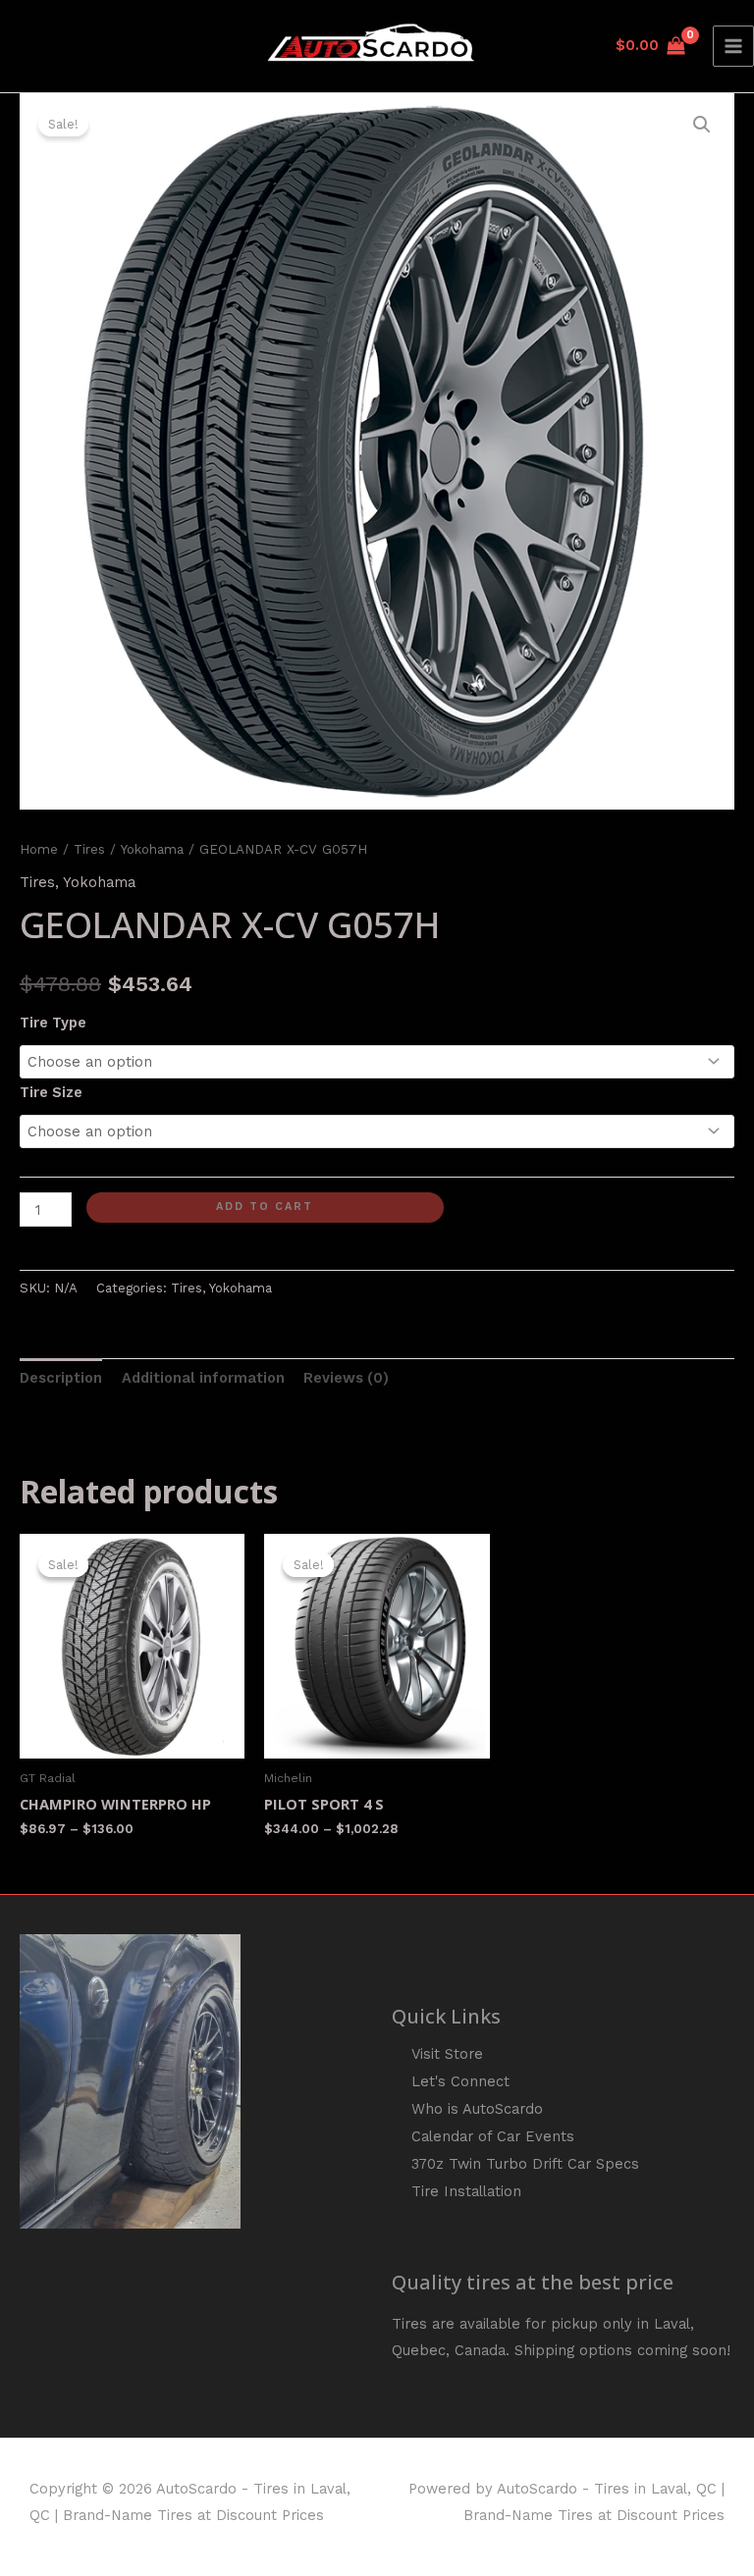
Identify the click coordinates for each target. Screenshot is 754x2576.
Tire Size (51, 1092)
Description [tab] (61, 1378)
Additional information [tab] (203, 1378)
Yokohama (152, 849)
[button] (702, 125)
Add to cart (265, 1207)
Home (39, 849)
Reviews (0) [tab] (346, 1378)
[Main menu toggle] (733, 46)
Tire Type (53, 1023)
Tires (89, 849)
